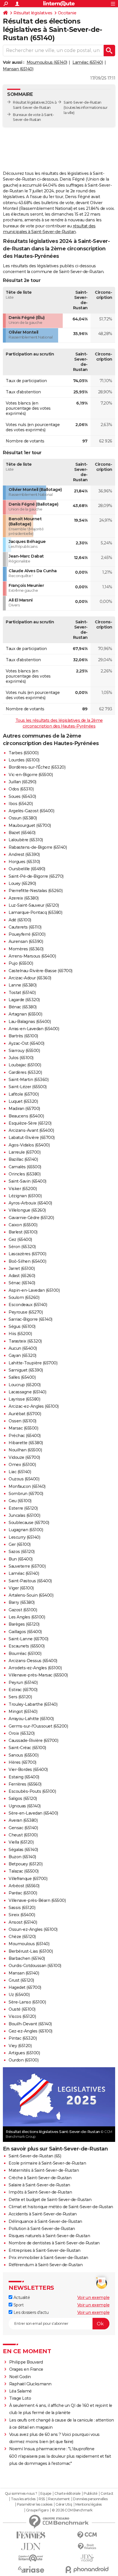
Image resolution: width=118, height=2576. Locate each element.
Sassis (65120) (22, 1908)
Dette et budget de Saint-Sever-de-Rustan (50, 2200)
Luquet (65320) (23, 1101)
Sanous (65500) (23, 1755)
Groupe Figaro (37, 2510)
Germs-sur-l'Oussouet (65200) (38, 1726)
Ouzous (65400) (24, 1479)
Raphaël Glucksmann (30, 2384)
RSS (42, 2499)
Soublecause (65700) (29, 1523)
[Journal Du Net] (31, 2547)
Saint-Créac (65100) (27, 1748)
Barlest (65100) (23, 1232)
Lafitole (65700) (24, 1094)
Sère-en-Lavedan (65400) (33, 1813)
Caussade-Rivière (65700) (33, 1740)
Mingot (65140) (23, 1711)
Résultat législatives (33, 13)
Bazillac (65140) (23, 1159)
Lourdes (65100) (24, 760)
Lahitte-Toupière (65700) (33, 1363)
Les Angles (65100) (27, 1617)
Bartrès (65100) (23, 1036)
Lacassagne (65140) (27, 1392)
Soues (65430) (22, 796)
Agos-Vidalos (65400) (29, 1145)
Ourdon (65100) (23, 2060)
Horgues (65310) (24, 862)
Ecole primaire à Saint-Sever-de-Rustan (47, 2163)
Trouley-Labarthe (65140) (33, 1704)
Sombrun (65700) (26, 1494)
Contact (107, 2494)
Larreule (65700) (24, 1152)
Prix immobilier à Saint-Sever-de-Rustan (48, 2258)
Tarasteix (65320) (25, 1341)
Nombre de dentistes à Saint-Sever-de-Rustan (54, 2243)
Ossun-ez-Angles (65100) (33, 1929)
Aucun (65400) (23, 1348)
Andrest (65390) (24, 854)
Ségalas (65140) (23, 1850)
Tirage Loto (20, 2398)
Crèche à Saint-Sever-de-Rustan (40, 2178)
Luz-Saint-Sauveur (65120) (34, 905)
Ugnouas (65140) (25, 1806)
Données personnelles (90, 2499)
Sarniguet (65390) (26, 1370)
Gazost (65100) (23, 1610)
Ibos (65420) (21, 804)
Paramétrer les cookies (35, 2505)
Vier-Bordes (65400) (28, 1769)
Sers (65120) (20, 1697)
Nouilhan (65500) (25, 1450)
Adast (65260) (22, 1276)
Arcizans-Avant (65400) (31, 1130)
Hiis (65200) (20, 1334)
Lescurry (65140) (24, 1537)
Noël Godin (20, 2377)
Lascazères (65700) (27, 1254)
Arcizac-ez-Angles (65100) (34, 1406)
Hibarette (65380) (26, 1443)
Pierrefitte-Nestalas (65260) (36, 891)
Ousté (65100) (22, 2009)
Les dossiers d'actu (30, 2312)
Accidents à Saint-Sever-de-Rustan (43, 2214)
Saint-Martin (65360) (28, 1080)
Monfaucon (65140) (27, 1486)
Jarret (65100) (22, 1268)
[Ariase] (31, 2569)
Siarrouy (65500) (24, 1051)
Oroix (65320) (22, 1733)
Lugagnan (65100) (26, 1530)
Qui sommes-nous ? (21, 2494)
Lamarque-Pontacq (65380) (35, 912)
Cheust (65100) (23, 1835)
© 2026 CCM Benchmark (72, 2510)
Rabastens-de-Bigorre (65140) (38, 847)
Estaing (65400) (24, 1777)
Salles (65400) (22, 1377)
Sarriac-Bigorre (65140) (31, 1319)
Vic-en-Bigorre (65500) (31, 775)
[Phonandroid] (87, 2570)
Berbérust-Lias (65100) (31, 1951)
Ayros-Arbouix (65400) (30, 1203)
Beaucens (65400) (26, 1116)
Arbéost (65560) (24, 1886)
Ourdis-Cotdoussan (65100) (35, 1966)
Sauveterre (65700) (27, 1566)
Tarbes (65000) (23, 753)
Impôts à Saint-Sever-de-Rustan (40, 2192)
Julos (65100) (21, 1058)
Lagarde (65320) (24, 1000)
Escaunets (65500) (27, 1646)
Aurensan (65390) (26, 941)
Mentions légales (88, 2505)
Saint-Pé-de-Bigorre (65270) (36, 876)
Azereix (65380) (24, 898)
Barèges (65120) (24, 1624)
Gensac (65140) (23, 1828)
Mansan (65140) (18, 69)
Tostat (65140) (22, 993)
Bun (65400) (21, 1559)
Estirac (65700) (23, 1690)
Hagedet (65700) (25, 1987)
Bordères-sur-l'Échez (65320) (37, 767)
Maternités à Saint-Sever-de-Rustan (44, 2170)
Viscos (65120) (22, 2016)
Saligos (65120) (23, 1798)
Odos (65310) (21, 789)
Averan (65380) (23, 1820)
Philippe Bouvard (26, 2362)
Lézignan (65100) (25, 1196)
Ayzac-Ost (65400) (26, 1043)
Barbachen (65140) (27, 1958)
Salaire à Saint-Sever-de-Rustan (39, 2185)
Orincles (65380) (24, 1174)
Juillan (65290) (22, 782)
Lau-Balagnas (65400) (30, 1022)
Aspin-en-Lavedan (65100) (34, 1290)
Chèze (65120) (22, 1937)
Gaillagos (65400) (25, 1632)
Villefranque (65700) (28, 1879)
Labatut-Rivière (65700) (32, 1138)
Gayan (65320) (22, 1355)
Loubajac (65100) (25, 1065)
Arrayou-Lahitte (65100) (31, 1719)
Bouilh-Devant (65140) (30, 2024)
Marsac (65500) (23, 1428)
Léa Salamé (20, 2391)
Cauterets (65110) (25, 927)
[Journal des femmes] (31, 2535)
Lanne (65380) (23, 985)
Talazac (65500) (24, 1871)
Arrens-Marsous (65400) (32, 956)
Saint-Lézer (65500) (28, 1087)
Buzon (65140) (22, 1857)
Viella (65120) (21, 1842)
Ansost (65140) (23, 1922)
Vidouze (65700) (24, 1457)
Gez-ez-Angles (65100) (31, 2031)
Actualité (21, 2297)
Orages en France (26, 2369)
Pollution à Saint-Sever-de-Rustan (42, 2229)
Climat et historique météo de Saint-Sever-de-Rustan (61, 2207)
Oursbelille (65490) (27, 869)
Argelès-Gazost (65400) (31, 811)
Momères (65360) (26, 949)
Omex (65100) (22, 1465)
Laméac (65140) (88, 62)
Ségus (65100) (22, 1326)
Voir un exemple (94, 2297)
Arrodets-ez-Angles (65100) (35, 1668)
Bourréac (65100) (25, 1653)
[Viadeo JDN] (87, 2558)
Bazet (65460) (22, 833)
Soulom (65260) (24, 1297)
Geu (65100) (20, 1501)
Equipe (46, 2494)
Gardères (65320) (25, 1072)
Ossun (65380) (23, 818)
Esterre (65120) (23, 1508)
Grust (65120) (21, 1980)
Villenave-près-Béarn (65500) (37, 1900)
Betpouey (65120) (25, 1864)
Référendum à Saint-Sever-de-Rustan (46, 2265)
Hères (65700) (22, 1762)
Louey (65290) (22, 883)
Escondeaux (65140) (28, 1305)
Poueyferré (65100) (27, 934)
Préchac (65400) (25, 1436)
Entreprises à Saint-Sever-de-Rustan (45, 2250)
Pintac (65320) (23, 2038)
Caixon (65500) (23, 1225)
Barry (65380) (22, 1602)
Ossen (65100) (22, 1421)
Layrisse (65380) (24, 1399)
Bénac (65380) (23, 1007)
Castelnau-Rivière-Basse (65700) (41, 971)
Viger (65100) (21, 1588)
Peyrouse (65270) (26, 1312)
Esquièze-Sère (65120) (30, 1123)
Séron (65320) (22, 1247)
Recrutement (59, 2499)
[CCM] (87, 2535)
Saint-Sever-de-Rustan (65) (35, 2156)
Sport (18, 2305)
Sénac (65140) (22, 1283)
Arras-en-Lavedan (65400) (34, 1029)
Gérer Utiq (64, 2505)
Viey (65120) (20, 2046)
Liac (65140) (20, 1472)
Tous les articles (23, 2499)
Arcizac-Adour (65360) (30, 978)
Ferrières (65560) (25, 1784)
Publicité (91, 2494)
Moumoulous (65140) (47, 62)
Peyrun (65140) (23, 1682)
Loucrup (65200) (25, 1385)
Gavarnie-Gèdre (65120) (31, 1218)
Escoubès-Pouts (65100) (32, 1791)
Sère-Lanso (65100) (27, 2002)
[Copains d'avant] (31, 2558)
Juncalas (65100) (24, 1515)
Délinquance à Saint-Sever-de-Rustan (45, 2221)
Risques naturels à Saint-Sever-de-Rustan (49, 2236)
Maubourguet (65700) (30, 825)
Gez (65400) (20, 1239)
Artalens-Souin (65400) (31, 1595)
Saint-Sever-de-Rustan (82, 102)
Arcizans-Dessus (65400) (33, 1661)
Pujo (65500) (21, 963)
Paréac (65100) (23, 1893)
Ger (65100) (20, 1544)
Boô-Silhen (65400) (27, 1261)
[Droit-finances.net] (87, 2547)
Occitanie (67, 13)
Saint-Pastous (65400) (30, 1581)
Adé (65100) (20, 920)
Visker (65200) (23, 1189)
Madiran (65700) (24, 1109)
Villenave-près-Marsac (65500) (38, 1675)
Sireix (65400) (22, 1915)
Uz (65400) (19, 1995)
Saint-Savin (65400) (27, 1181)
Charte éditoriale (67, 2494)
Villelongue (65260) (27, 1210)
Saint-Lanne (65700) (28, 1639)
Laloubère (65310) (26, 840)
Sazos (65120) (22, 1552)
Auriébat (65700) (25, 1414)
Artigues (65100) (24, 2053)
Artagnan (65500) (25, 1014)
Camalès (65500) (25, 1167)
